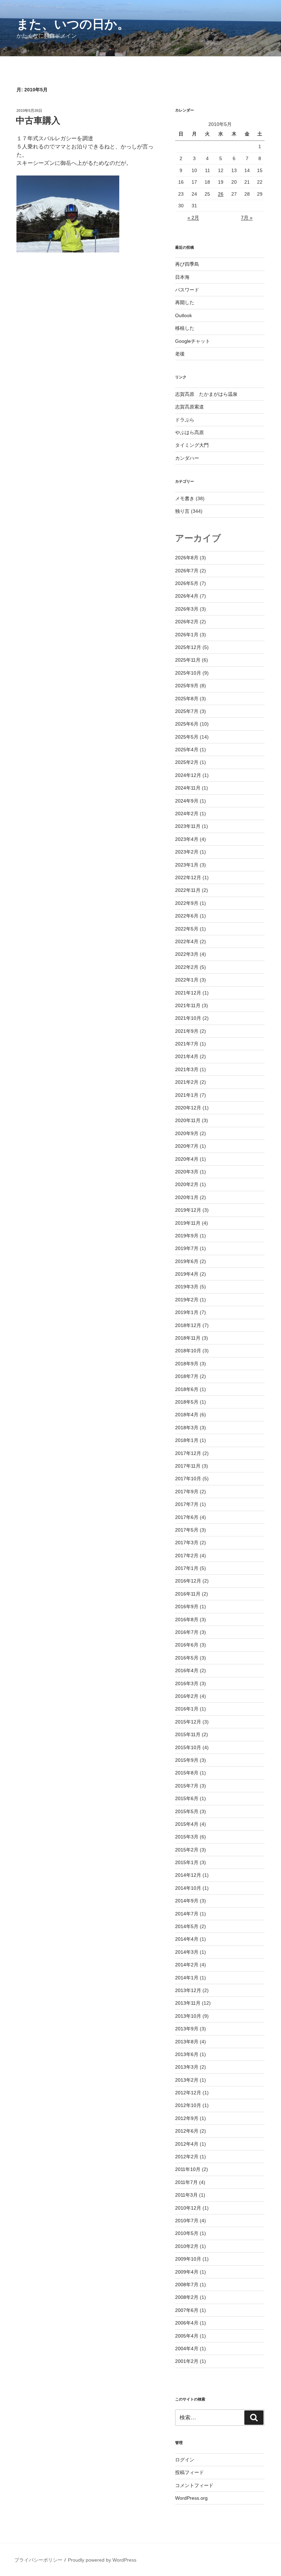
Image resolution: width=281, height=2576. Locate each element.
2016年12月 (188, 1581)
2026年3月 (187, 609)
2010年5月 (187, 2233)
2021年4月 (187, 1056)
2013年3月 (187, 2067)
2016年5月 (187, 1658)
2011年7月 (186, 2182)
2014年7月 (187, 1914)
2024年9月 (187, 801)
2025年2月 (187, 762)
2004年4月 (187, 2349)
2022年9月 (187, 903)
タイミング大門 (192, 445)
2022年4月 (187, 941)
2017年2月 (187, 1556)
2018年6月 (187, 1389)
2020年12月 (188, 1108)
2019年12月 (188, 1210)
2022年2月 (187, 967)
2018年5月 (187, 1402)
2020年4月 (187, 1159)
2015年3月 (187, 1837)
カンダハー (187, 458)
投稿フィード (190, 2472)
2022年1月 (187, 980)
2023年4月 (187, 839)
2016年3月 (187, 1683)
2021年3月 (187, 1069)
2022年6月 (187, 916)
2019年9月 (187, 1236)
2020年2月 (187, 1184)
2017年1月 (187, 1568)
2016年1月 (187, 1709)
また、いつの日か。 (73, 24)
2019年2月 (187, 1300)
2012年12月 (188, 2093)
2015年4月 (187, 1824)
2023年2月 (187, 852)
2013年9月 (187, 2029)
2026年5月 (187, 583)
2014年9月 (187, 1901)
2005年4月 (187, 2336)
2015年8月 (187, 1773)
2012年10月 (188, 2105)
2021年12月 (188, 993)
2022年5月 (187, 929)
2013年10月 (188, 2016)
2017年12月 (188, 1453)
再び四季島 (187, 264)
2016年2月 (187, 1696)
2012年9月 (187, 2118)
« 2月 (193, 218)
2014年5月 (187, 1926)
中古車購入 (38, 120)
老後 (180, 354)
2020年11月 (188, 1120)
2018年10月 (188, 1351)
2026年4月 (187, 596)
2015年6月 (187, 1798)
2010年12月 (188, 2208)
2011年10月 (188, 2169)
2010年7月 (187, 2221)
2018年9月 (187, 1364)
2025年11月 (188, 660)
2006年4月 (187, 2323)
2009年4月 (187, 2272)
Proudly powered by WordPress (102, 2560)
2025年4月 (187, 750)
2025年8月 (187, 699)
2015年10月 (188, 1747)
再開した (185, 302)
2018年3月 (187, 1428)
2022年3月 (187, 954)
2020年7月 (187, 1146)
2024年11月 (188, 788)
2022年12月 (188, 877)
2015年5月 (187, 1811)
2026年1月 (187, 635)
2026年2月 (187, 622)
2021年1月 (187, 1095)
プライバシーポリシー (38, 2560)
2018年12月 (188, 1325)
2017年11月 (188, 1466)
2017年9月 (187, 1492)
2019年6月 (187, 1261)
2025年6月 (187, 724)
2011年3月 (186, 2195)
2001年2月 (187, 2361)
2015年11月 (188, 1734)
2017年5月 (187, 1530)
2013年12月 (188, 1990)
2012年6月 (187, 2131)
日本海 (182, 277)
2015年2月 (187, 1850)
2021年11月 (188, 1005)
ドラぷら (185, 420)
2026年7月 (187, 571)
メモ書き (185, 498)
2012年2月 (187, 2157)
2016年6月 (187, 1645)
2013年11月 (188, 2003)
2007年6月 (187, 2310)
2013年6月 (187, 2054)
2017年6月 (187, 1517)
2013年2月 (187, 2080)
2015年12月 (188, 1722)
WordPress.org (191, 2498)
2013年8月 (187, 2042)
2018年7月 (187, 1376)
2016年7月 (187, 1632)
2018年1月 (187, 1440)
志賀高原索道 (190, 407)
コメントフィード (194, 2485)
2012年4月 (187, 2144)
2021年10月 (188, 1018)
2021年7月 (187, 1044)
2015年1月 (187, 1862)
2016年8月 (187, 1619)
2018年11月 (188, 1338)
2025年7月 (187, 711)
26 (221, 194)
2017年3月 (187, 1543)
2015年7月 (187, 1786)
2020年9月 (187, 1133)
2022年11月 (188, 890)
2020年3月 (187, 1172)
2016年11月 (188, 1594)
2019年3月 (187, 1287)
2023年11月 (188, 826)
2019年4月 (187, 1274)
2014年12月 (188, 1875)
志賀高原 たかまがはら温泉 (206, 394)
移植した (185, 328)
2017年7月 (187, 1504)
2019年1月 (187, 1312)
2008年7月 (187, 2285)
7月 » (247, 218)
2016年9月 (187, 1606)
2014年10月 (188, 1888)
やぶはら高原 (190, 432)
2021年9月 (187, 1031)
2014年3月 (187, 1952)
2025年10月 (188, 673)
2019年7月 (187, 1248)
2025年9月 (187, 686)
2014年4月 (187, 1939)
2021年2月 (187, 1082)
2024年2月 (187, 814)
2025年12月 (188, 647)
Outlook (184, 315)
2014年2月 (187, 1965)
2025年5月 (187, 737)
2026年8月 (187, 558)
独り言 (182, 511)
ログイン (185, 2460)
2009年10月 (188, 2259)
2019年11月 (188, 1223)
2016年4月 (187, 1670)
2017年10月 (188, 1479)
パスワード (187, 290)
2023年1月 (187, 865)
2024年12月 (188, 775)
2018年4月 (187, 1415)
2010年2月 (187, 2246)
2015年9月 (187, 1760)
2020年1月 (187, 1197)
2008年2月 (187, 2297)
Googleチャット (193, 341)
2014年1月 (187, 1978)
